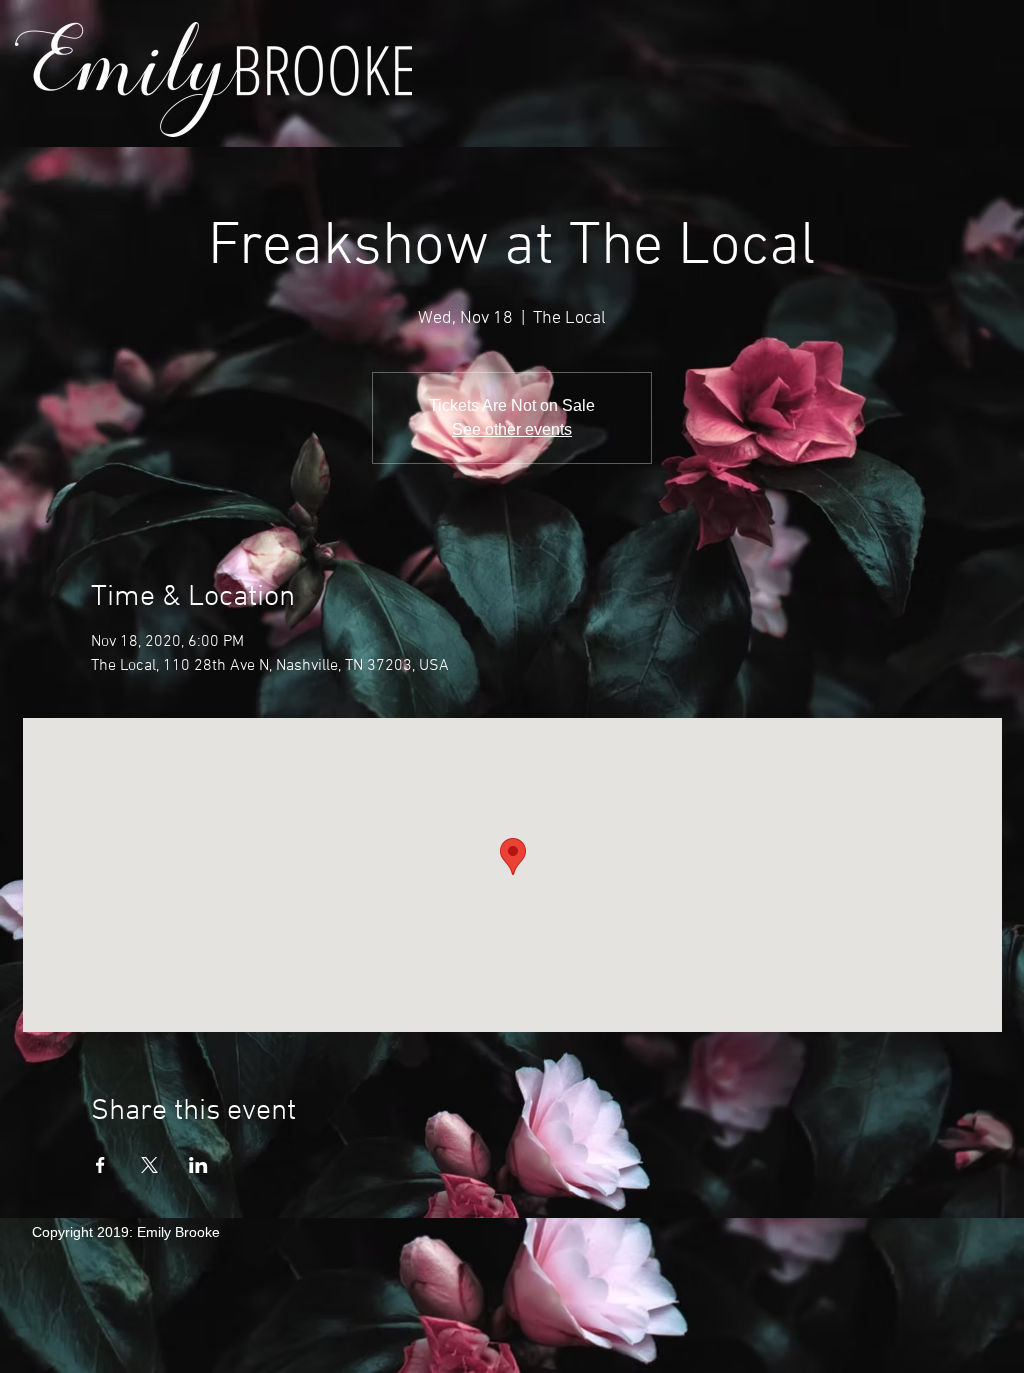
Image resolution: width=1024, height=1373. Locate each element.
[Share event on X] (149, 1165)
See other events (512, 429)
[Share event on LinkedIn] (198, 1165)
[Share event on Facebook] (100, 1165)
